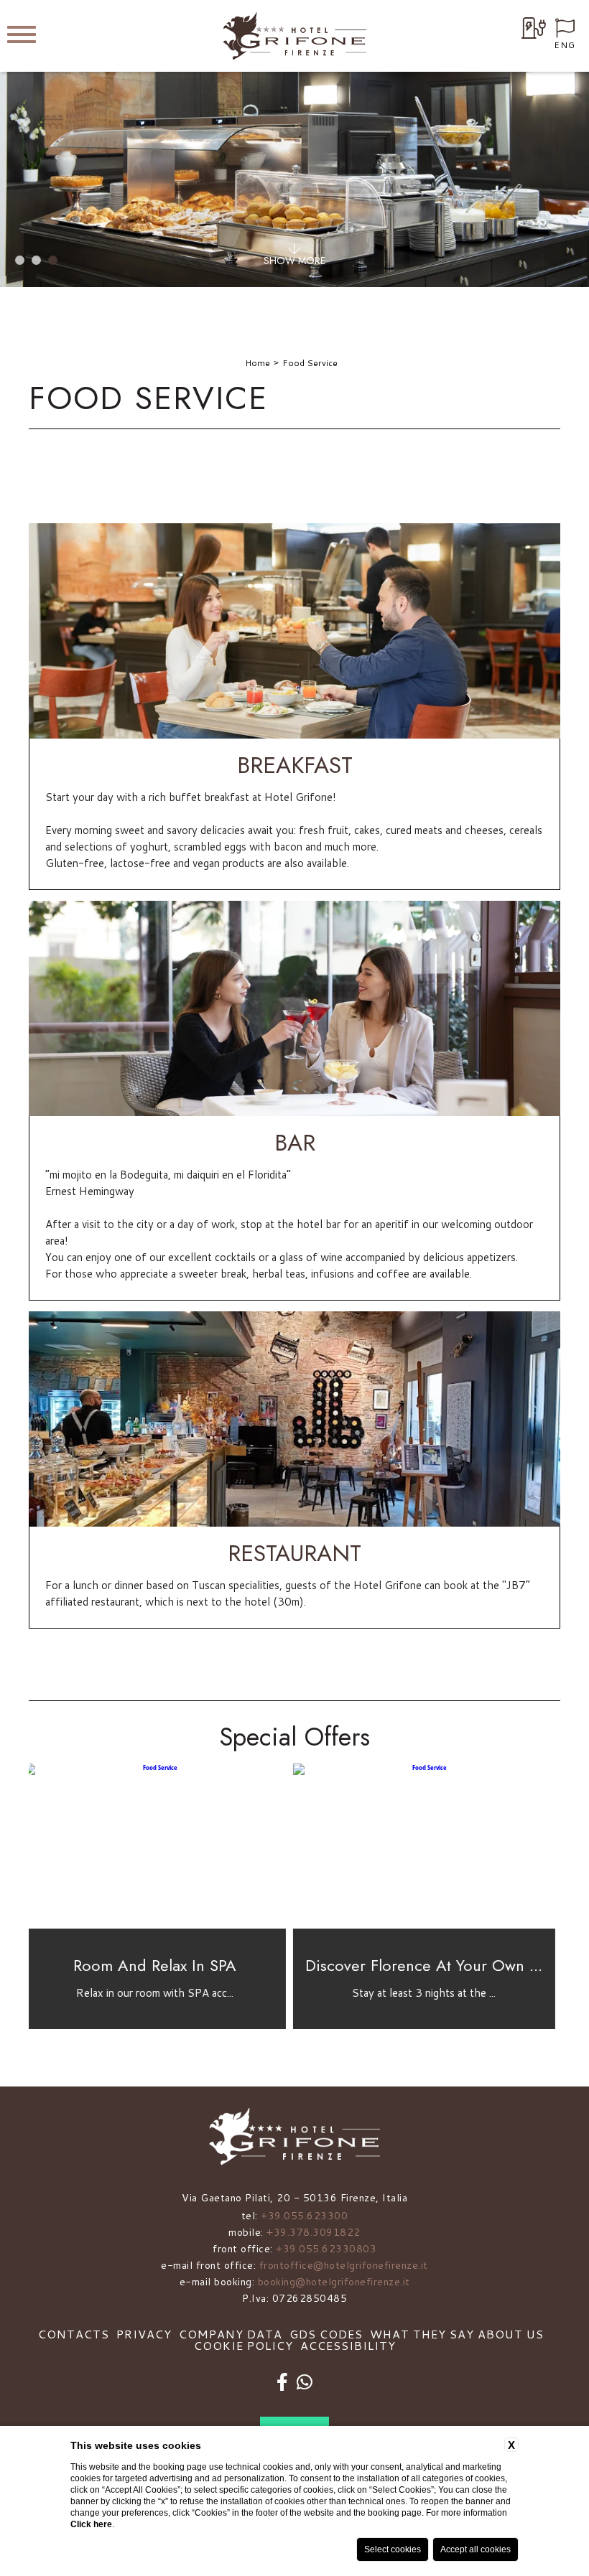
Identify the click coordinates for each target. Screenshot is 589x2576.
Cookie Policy (244, 2345)
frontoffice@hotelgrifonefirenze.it (344, 2265)
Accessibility (348, 2345)
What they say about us (457, 2334)
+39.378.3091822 (314, 2232)
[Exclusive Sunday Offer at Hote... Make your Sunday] (429, 1926)
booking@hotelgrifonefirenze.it (334, 2282)
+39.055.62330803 (326, 2249)
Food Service (310, 363)
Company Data (231, 2334)
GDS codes (326, 2334)
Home (258, 363)
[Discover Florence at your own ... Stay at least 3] (160, 1926)
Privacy (144, 2334)
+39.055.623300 (304, 2216)
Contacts (74, 2334)
